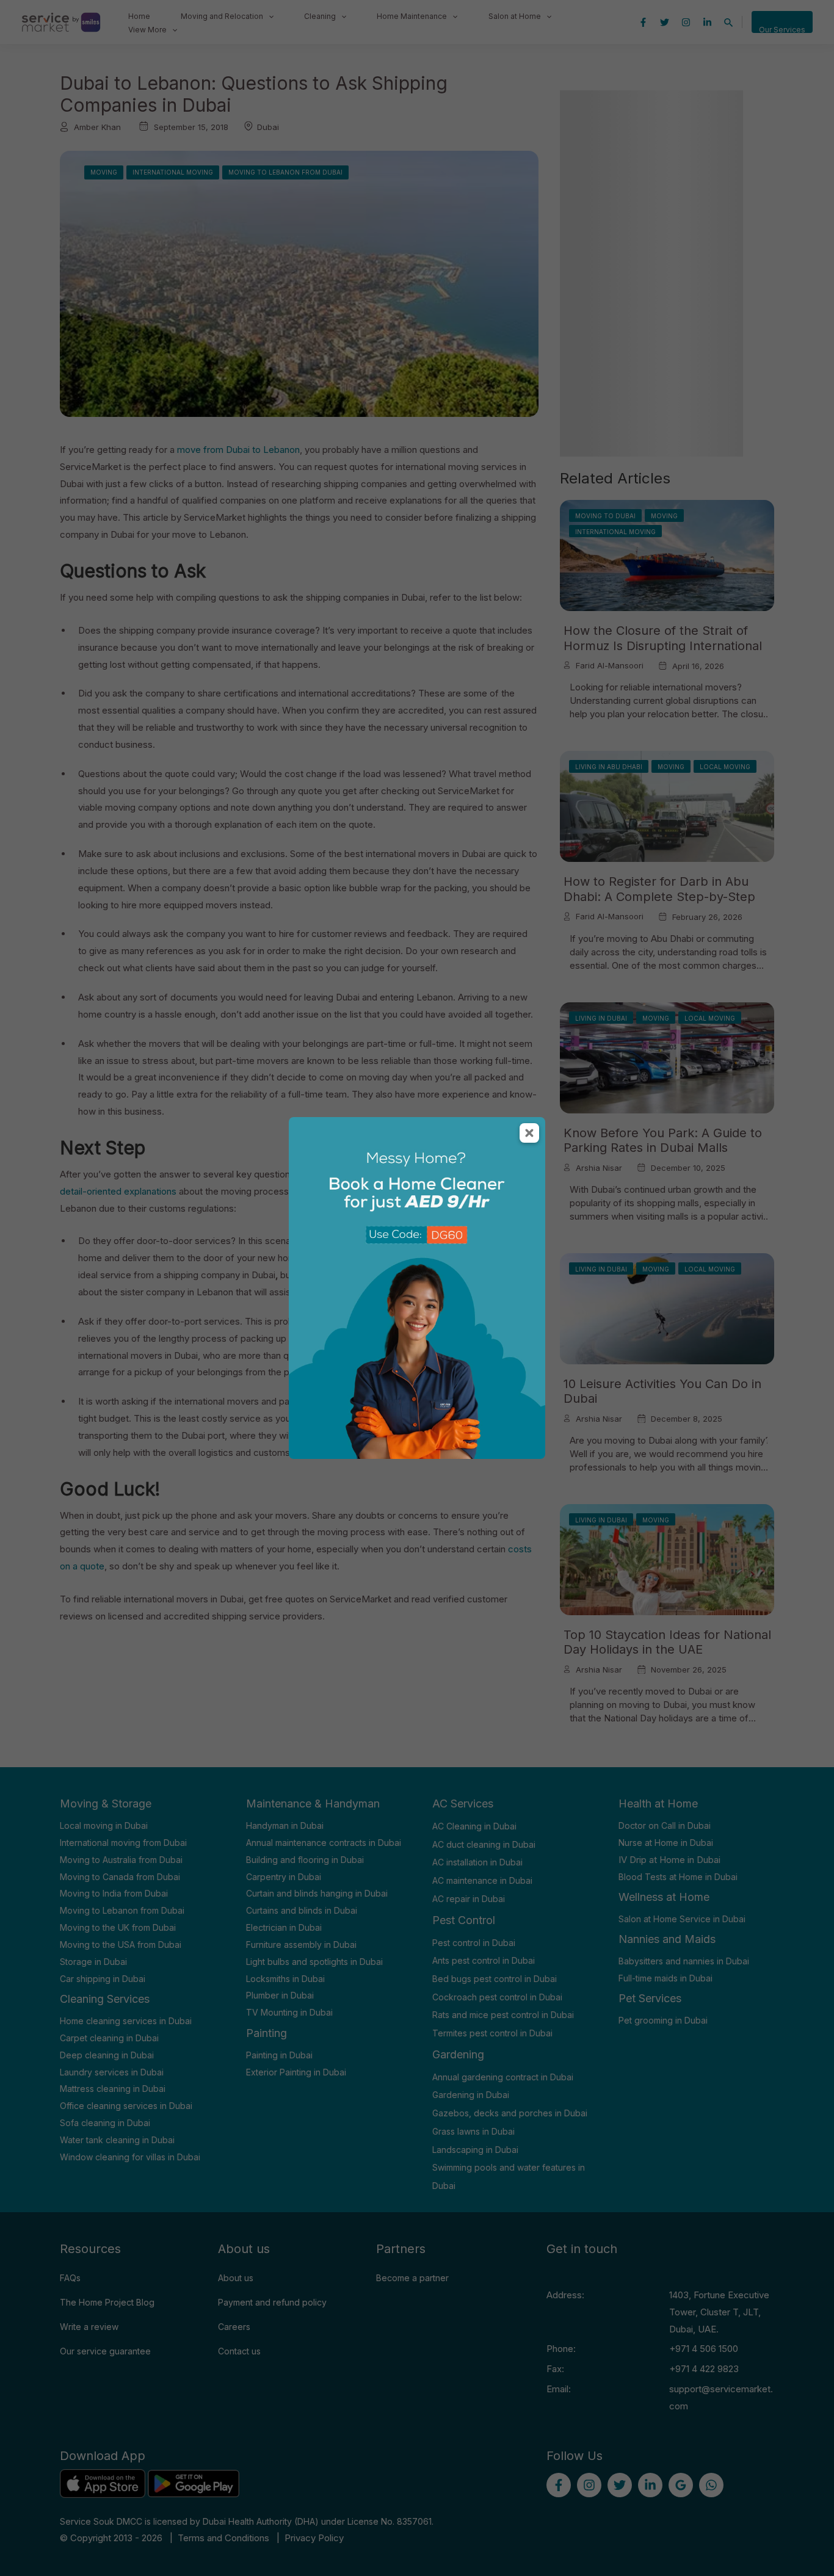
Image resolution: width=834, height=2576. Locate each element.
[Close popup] (529, 1133)
